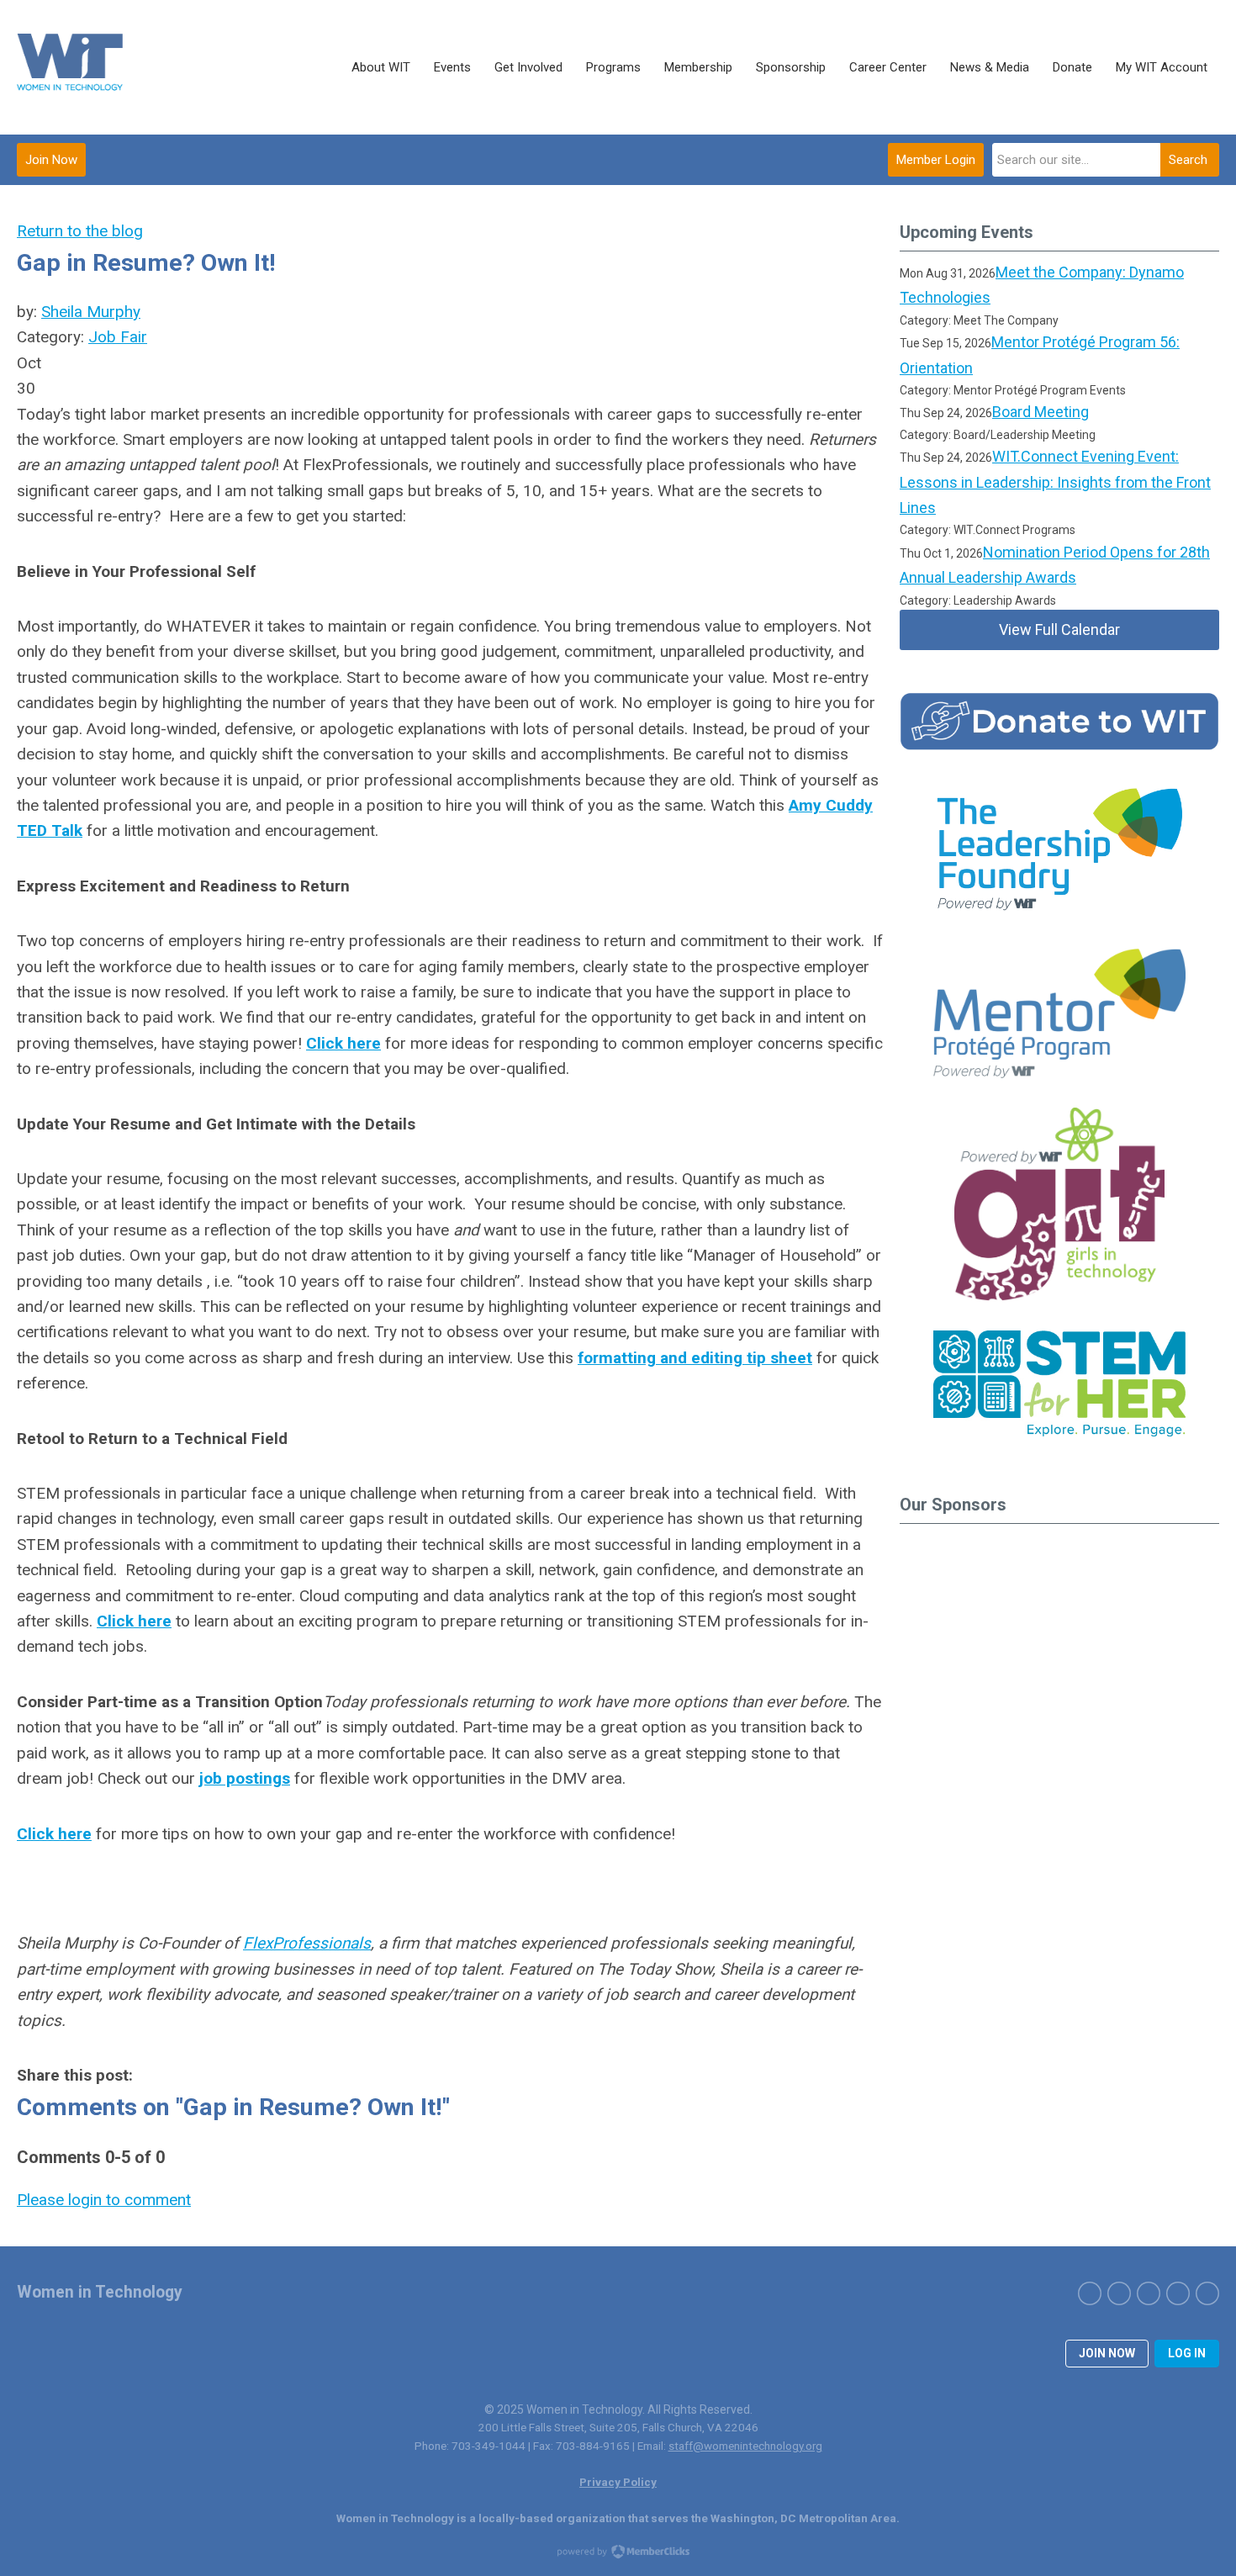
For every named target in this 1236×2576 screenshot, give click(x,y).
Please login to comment (104, 2200)
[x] (1119, 2293)
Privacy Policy (618, 2482)
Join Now (51, 160)
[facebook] (1090, 2293)
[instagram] (1149, 2293)
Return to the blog (80, 231)
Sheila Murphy (91, 312)
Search (1188, 160)
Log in (1187, 2353)
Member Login (936, 160)
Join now (1107, 2353)
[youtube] (1207, 2293)
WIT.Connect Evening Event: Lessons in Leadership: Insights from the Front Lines (1055, 482)
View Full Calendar (1059, 629)
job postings (245, 1778)
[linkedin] (1178, 2293)
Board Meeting (1041, 412)
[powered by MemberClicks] (618, 2553)
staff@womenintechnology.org (745, 2446)
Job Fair (118, 337)
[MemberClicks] (71, 67)
